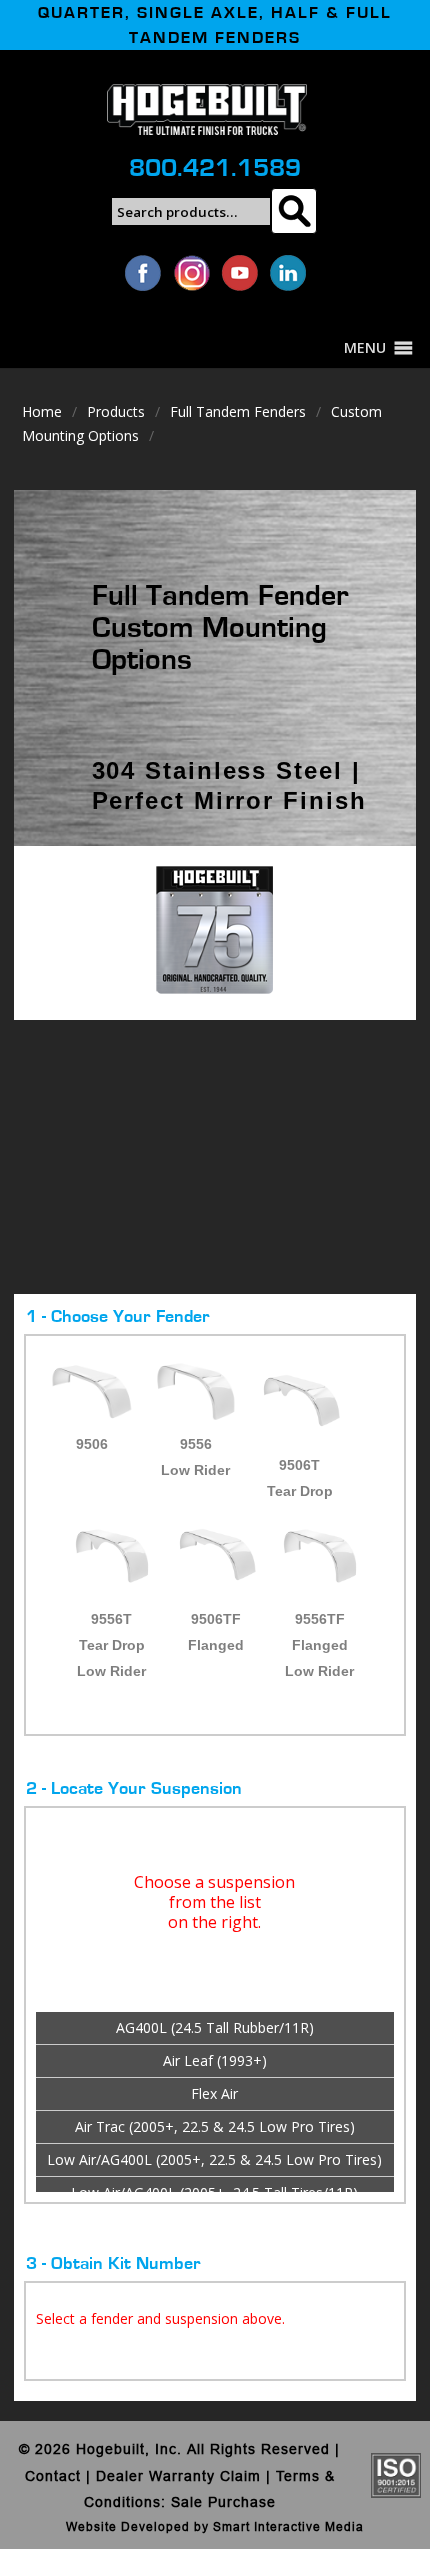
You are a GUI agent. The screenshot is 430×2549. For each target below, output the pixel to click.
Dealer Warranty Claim (178, 2476)
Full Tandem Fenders (238, 411)
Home (42, 411)
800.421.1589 (215, 168)
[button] (365, 348)
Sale (187, 2502)
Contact (53, 2476)
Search (293, 211)
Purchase (242, 2502)
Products (116, 411)
